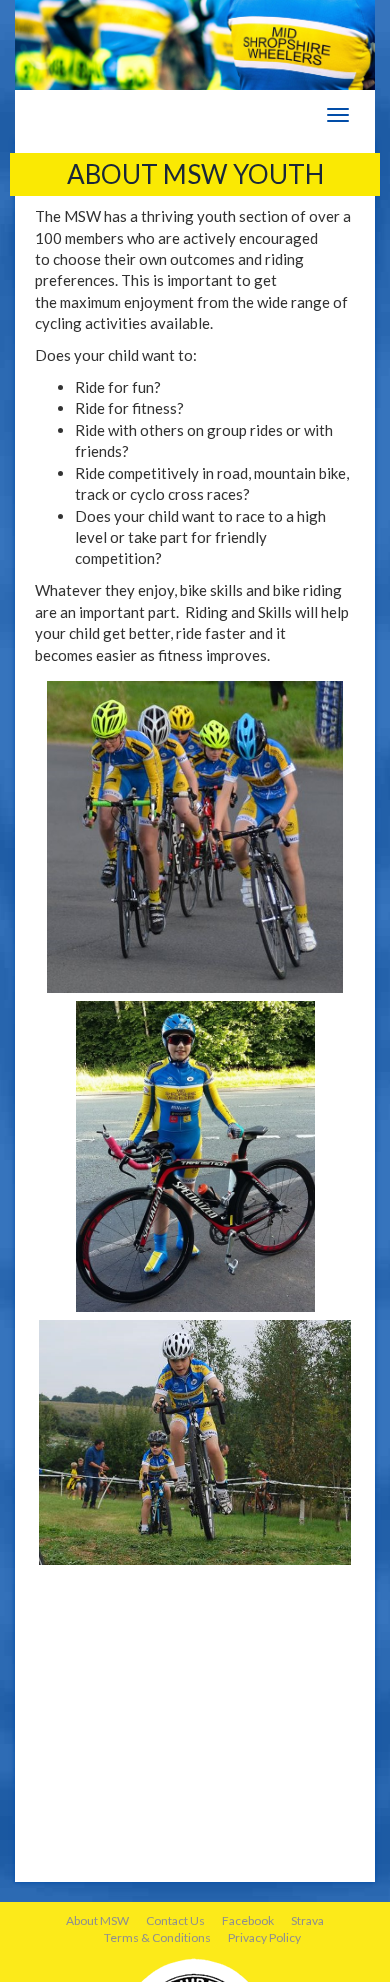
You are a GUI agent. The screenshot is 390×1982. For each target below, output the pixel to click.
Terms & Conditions (157, 1937)
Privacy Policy (264, 1937)
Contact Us (175, 1920)
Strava (307, 1920)
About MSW (97, 1920)
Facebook (248, 1920)
